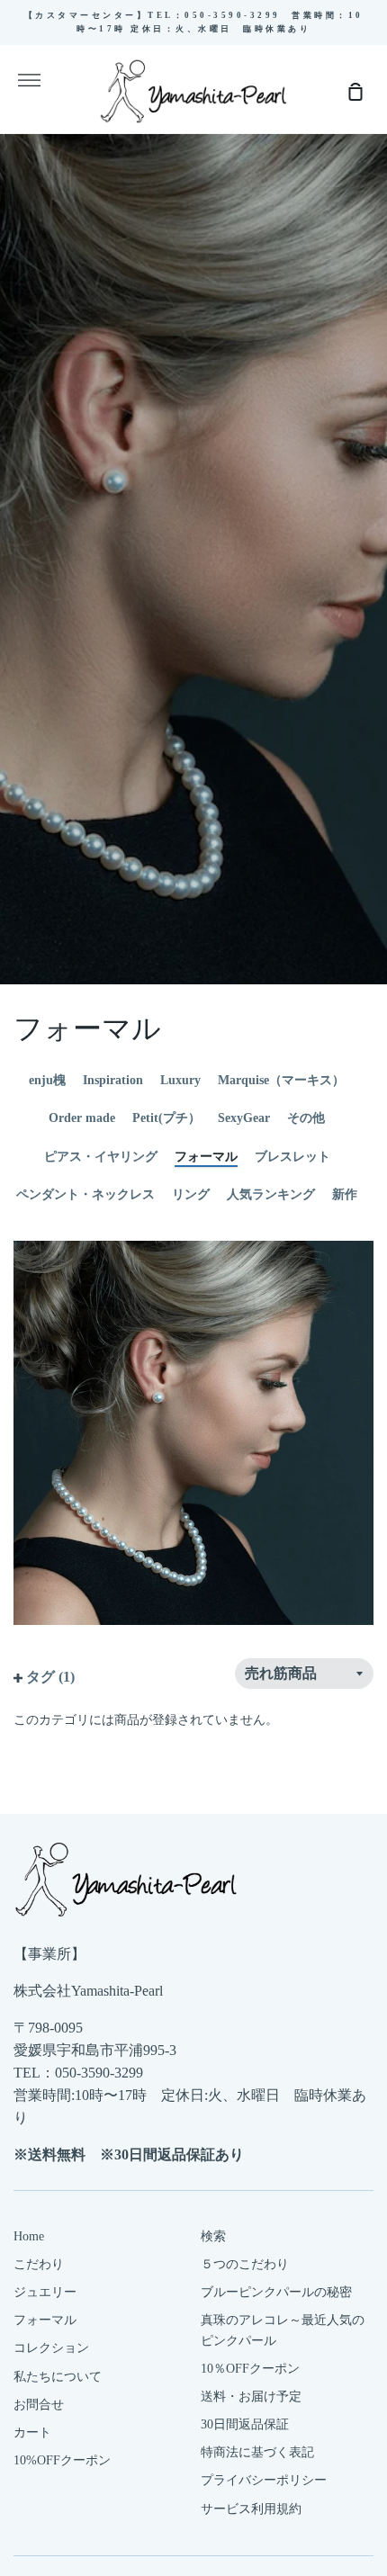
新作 (345, 1194)
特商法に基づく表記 (257, 2452)
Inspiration (113, 1080)
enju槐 (47, 1080)
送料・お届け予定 (251, 2396)
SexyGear (244, 1118)
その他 (306, 1118)
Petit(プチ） (166, 1118)
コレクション (51, 2348)
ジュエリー (45, 2292)
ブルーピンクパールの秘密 (276, 2292)
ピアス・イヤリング (101, 1157)
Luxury (180, 1080)
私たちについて (58, 2377)
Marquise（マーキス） (281, 1080)
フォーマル (206, 1157)
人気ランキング (271, 1194)
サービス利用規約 (251, 2509)
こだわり (39, 2264)
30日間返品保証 (245, 2424)
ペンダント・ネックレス (85, 1194)
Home (29, 2236)
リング (191, 1194)
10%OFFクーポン (62, 2460)
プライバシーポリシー (264, 2480)
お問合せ (39, 2405)
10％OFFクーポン (250, 2369)
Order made (82, 1118)
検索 (213, 2236)
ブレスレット (292, 1157)
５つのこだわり (245, 2264)
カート (32, 2432)
